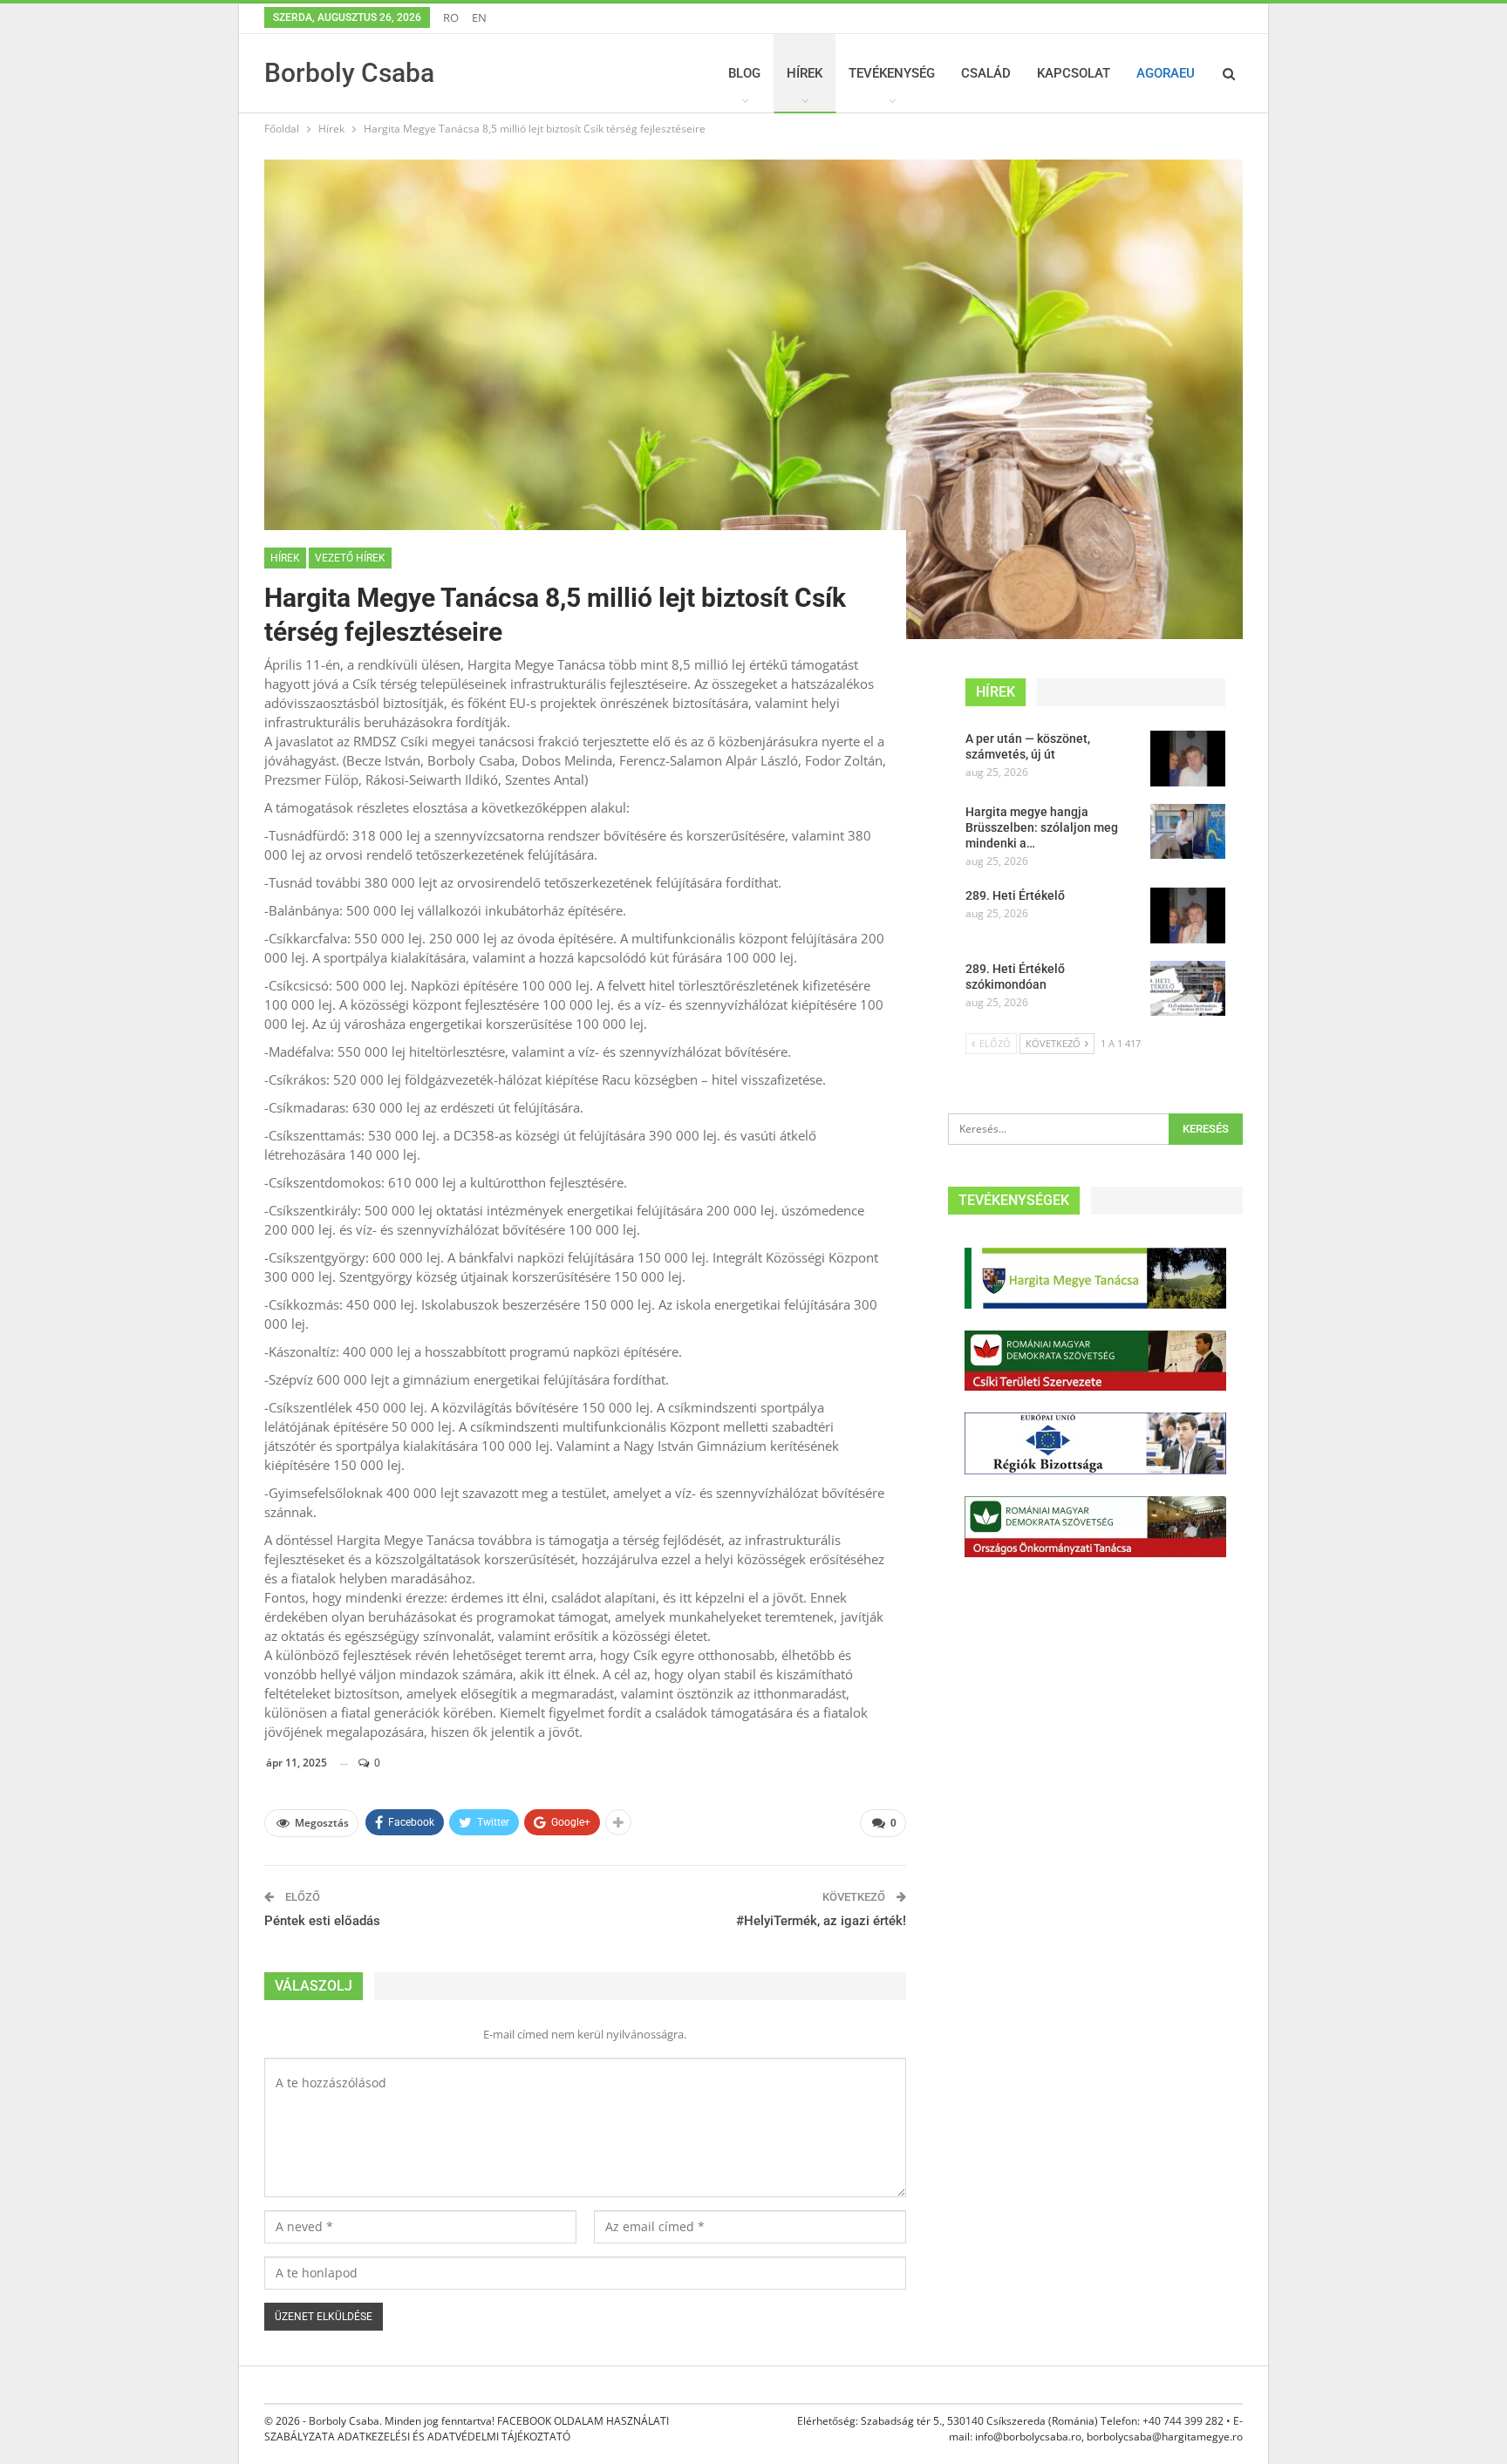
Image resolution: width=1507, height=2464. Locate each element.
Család (986, 73)
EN (479, 17)
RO (451, 17)
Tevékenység (892, 73)
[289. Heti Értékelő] (1188, 915)
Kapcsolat (1074, 73)
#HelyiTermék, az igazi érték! (821, 1921)
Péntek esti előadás (322, 1921)
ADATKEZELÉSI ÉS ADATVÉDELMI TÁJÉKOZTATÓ (454, 2437)
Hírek (805, 73)
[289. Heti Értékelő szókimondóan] (1188, 989)
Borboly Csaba (349, 73)
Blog (744, 73)
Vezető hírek (350, 558)
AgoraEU (1166, 73)
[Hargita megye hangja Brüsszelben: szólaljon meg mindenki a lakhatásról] (1188, 832)
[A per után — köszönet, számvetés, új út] (1188, 759)
